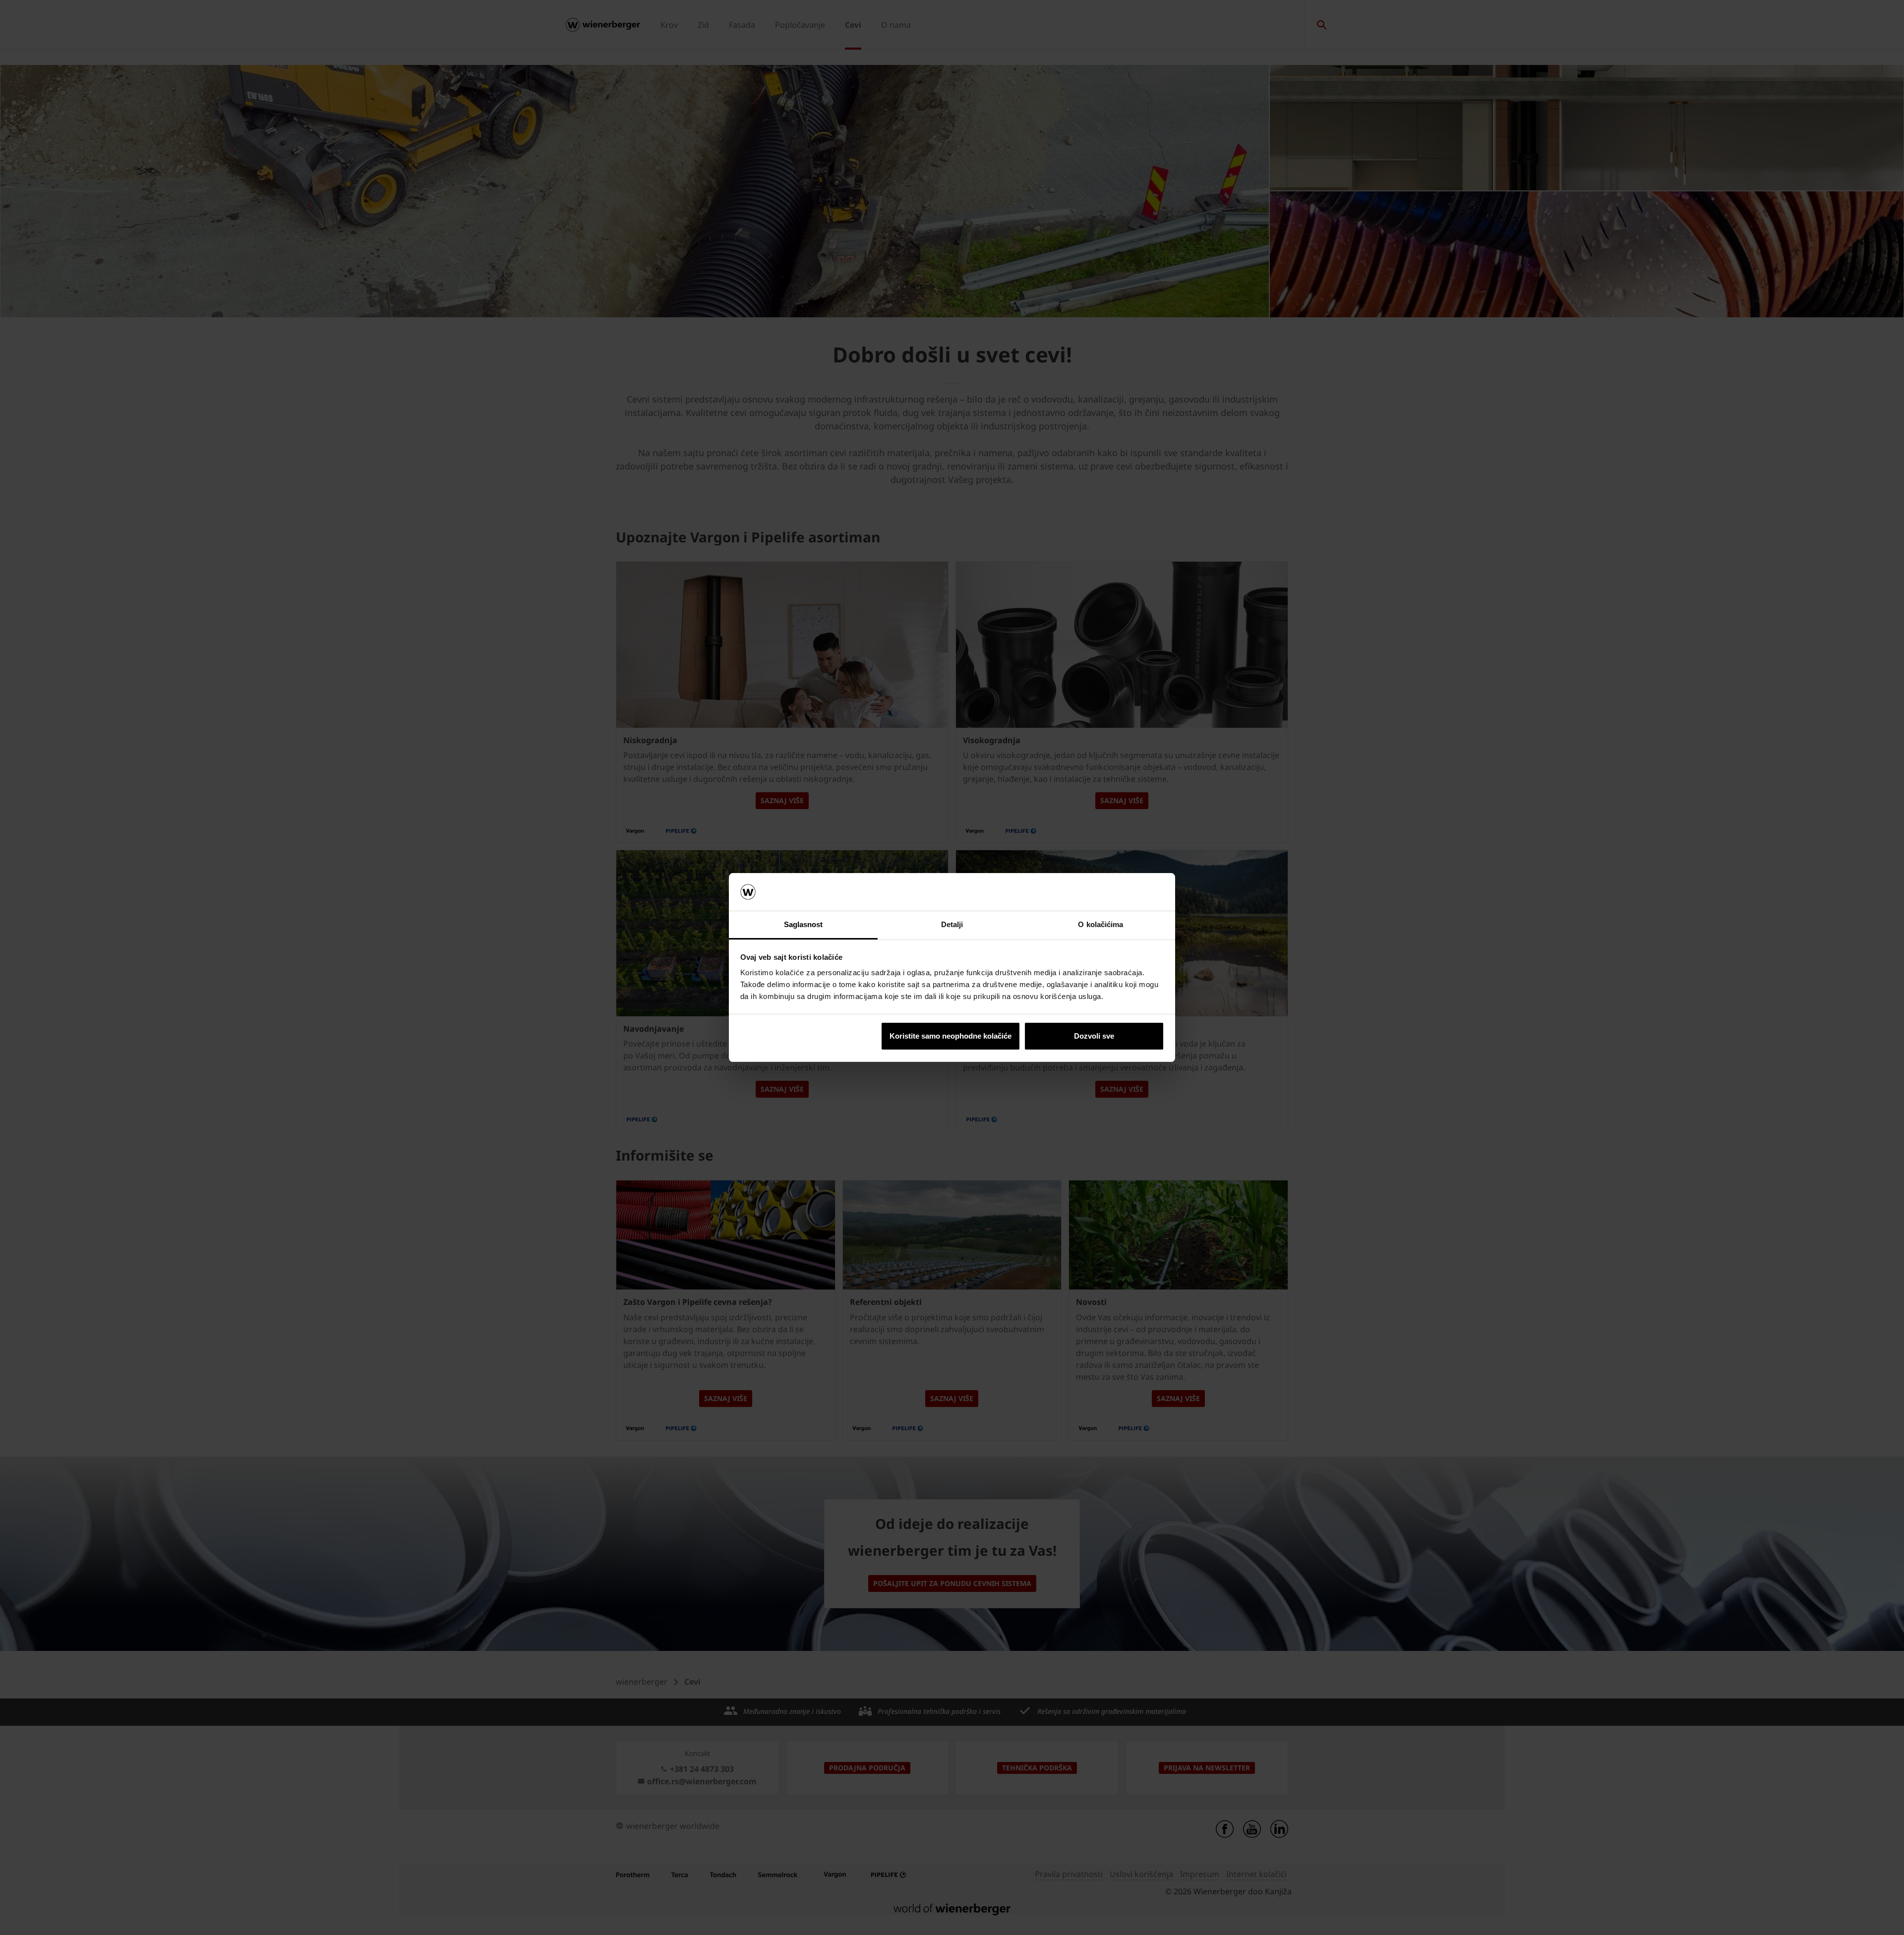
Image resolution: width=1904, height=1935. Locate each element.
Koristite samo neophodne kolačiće (951, 1036)
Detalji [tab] (952, 924)
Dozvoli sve (1094, 1036)
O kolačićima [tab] (1101, 924)
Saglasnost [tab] (803, 924)
